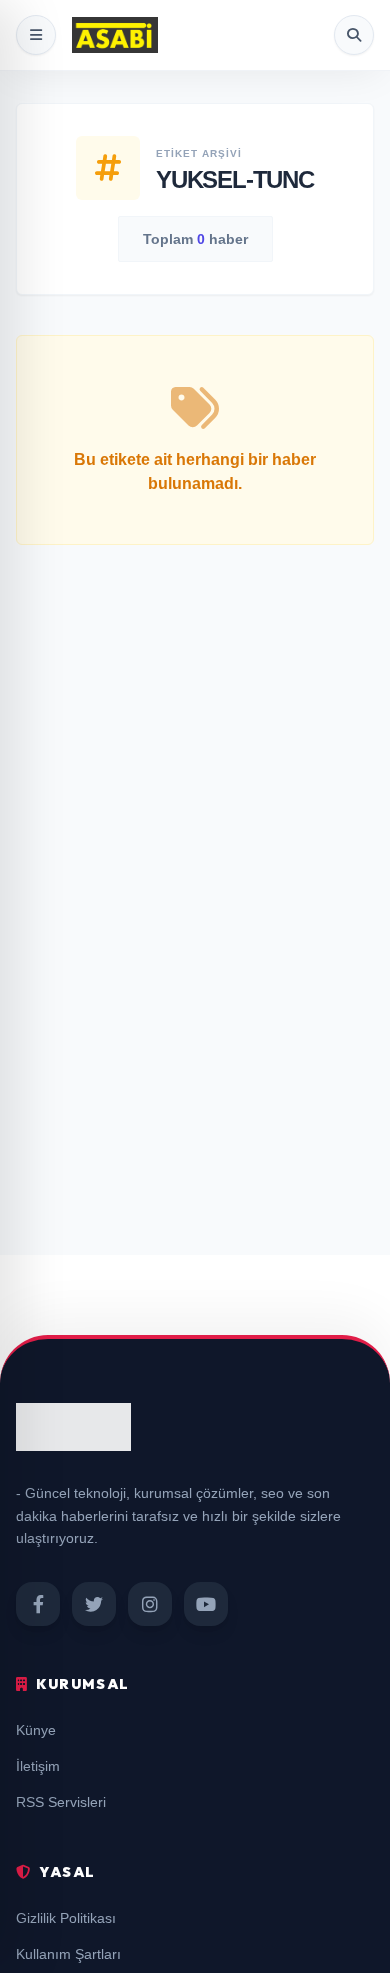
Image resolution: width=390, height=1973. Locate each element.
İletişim (38, 1766)
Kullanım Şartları (68, 1954)
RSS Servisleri (61, 1802)
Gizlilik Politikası (66, 1918)
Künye (36, 1730)
